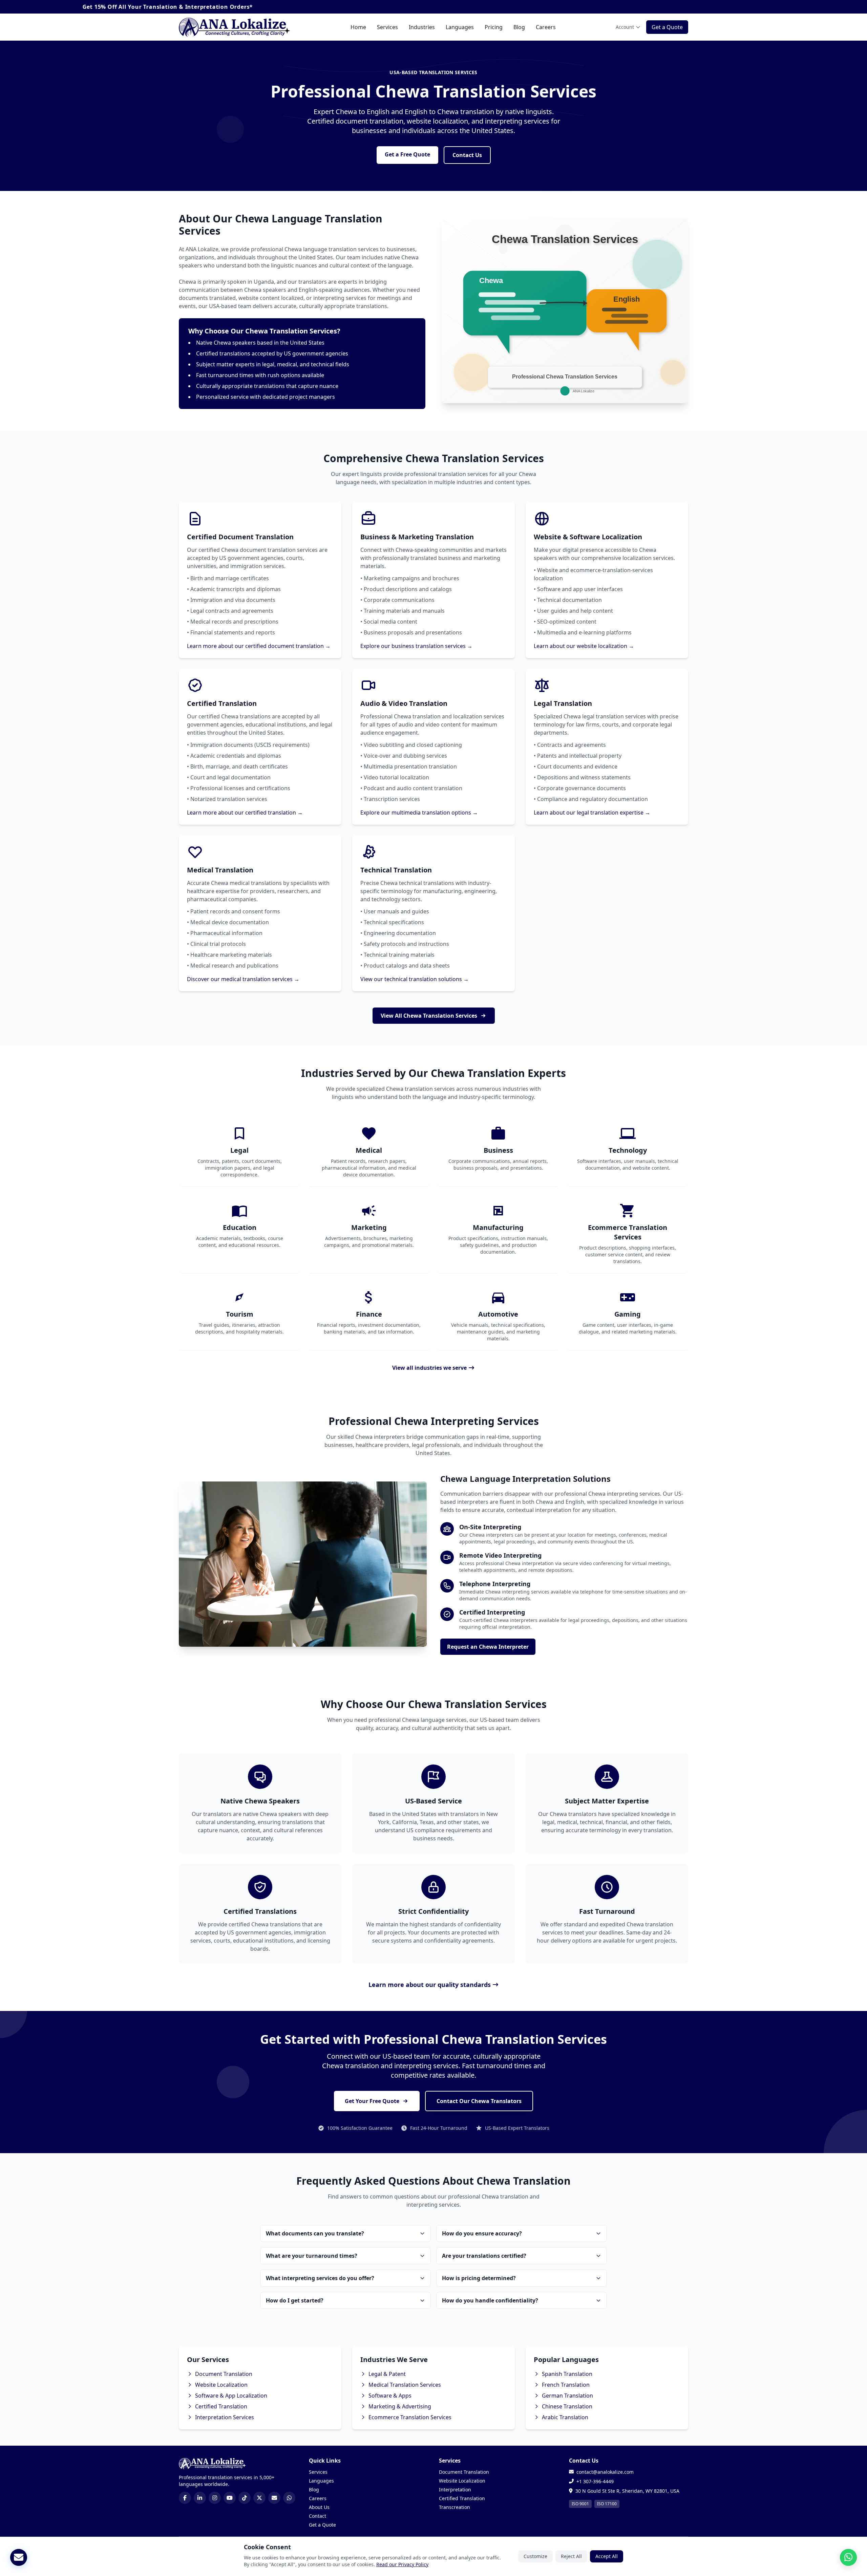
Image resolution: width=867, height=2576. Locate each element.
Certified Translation (221, 2406)
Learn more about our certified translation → (245, 813)
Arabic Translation (565, 2417)
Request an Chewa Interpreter (488, 1647)
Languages (460, 27)
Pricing (494, 27)
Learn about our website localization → (584, 646)
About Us (319, 2507)
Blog (519, 27)
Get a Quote (667, 27)
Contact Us (467, 155)
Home (358, 27)
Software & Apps (390, 2396)
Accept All (607, 2556)
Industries (422, 27)
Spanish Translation (567, 2374)
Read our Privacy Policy (402, 2564)
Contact (318, 2516)
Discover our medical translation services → (243, 979)
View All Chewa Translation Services (429, 1016)
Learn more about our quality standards (430, 1985)
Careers (546, 27)
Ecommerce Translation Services (410, 2417)
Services (387, 27)
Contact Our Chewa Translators (479, 2101)
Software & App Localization (231, 2396)
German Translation (567, 2396)
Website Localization (221, 2385)
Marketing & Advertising (400, 2406)
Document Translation (224, 2374)
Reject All (571, 2556)
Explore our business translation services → (416, 646)
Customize (535, 2556)
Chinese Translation (567, 2406)
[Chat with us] (848, 2557)
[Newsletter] (19, 2557)
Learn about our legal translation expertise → (592, 813)
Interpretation (455, 2490)
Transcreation (454, 2507)
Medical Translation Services (405, 2385)
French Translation (566, 2385)
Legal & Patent (387, 2374)
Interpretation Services (225, 2417)
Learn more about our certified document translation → (259, 646)
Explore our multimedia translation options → (419, 813)
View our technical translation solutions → (415, 979)
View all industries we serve (429, 1368)
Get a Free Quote (407, 154)
